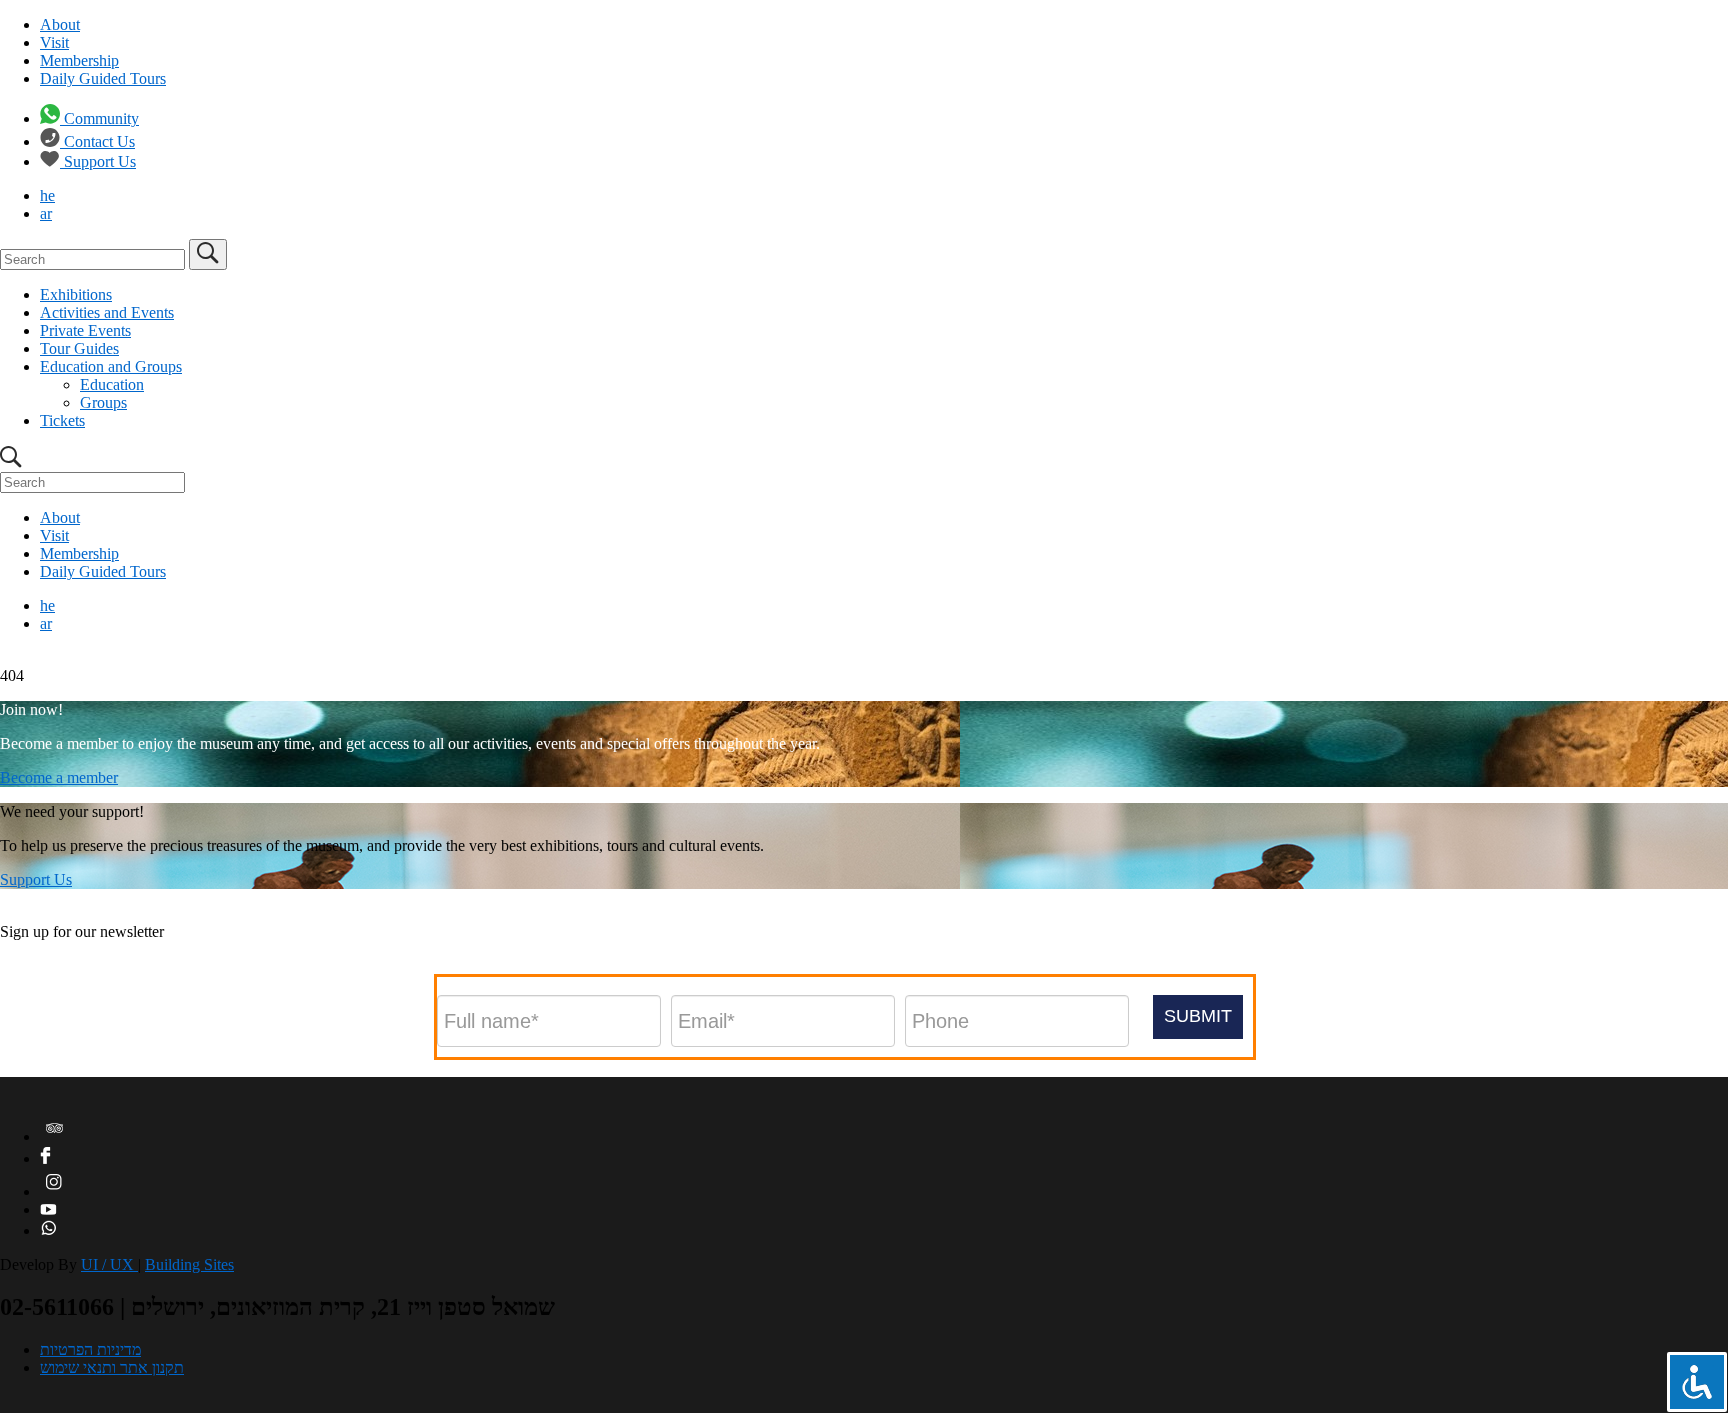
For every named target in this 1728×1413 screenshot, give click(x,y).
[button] (1198, 1017)
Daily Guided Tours (103, 78)
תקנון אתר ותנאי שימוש (112, 1367)
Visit (54, 42)
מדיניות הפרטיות (90, 1349)
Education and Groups (111, 366)
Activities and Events (107, 312)
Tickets (62, 420)
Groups (103, 402)
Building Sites (189, 1264)
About (60, 24)
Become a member (59, 777)
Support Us (100, 161)
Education (112, 384)
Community (101, 118)
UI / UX (109, 1264)
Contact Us (99, 141)
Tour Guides (79, 348)
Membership (79, 60)
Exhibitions (76, 294)
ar (46, 213)
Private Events (85, 330)
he (47, 195)
